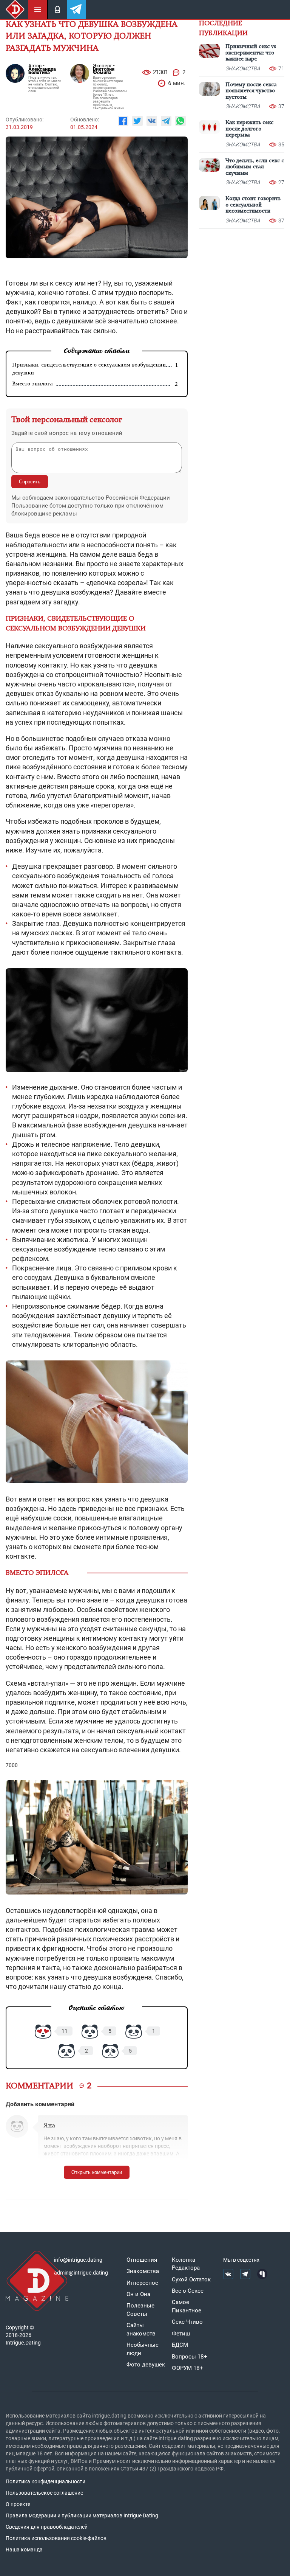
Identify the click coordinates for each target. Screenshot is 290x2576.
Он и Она (138, 2294)
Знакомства (143, 2271)
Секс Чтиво (187, 2322)
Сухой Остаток (191, 2279)
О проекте (18, 2504)
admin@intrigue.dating (81, 2273)
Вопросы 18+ (190, 2357)
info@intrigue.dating (78, 2260)
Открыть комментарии (97, 2172)
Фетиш (181, 2334)
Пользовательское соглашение (44, 2493)
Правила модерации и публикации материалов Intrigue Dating (82, 2515)
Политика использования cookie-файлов (56, 2538)
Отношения (142, 2260)
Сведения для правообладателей (47, 2527)
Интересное (142, 2283)
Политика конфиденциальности (46, 2481)
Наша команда (24, 2550)
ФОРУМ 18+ (187, 2368)
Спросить (30, 482)
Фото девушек (146, 2365)
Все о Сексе (188, 2291)
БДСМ (180, 2345)
